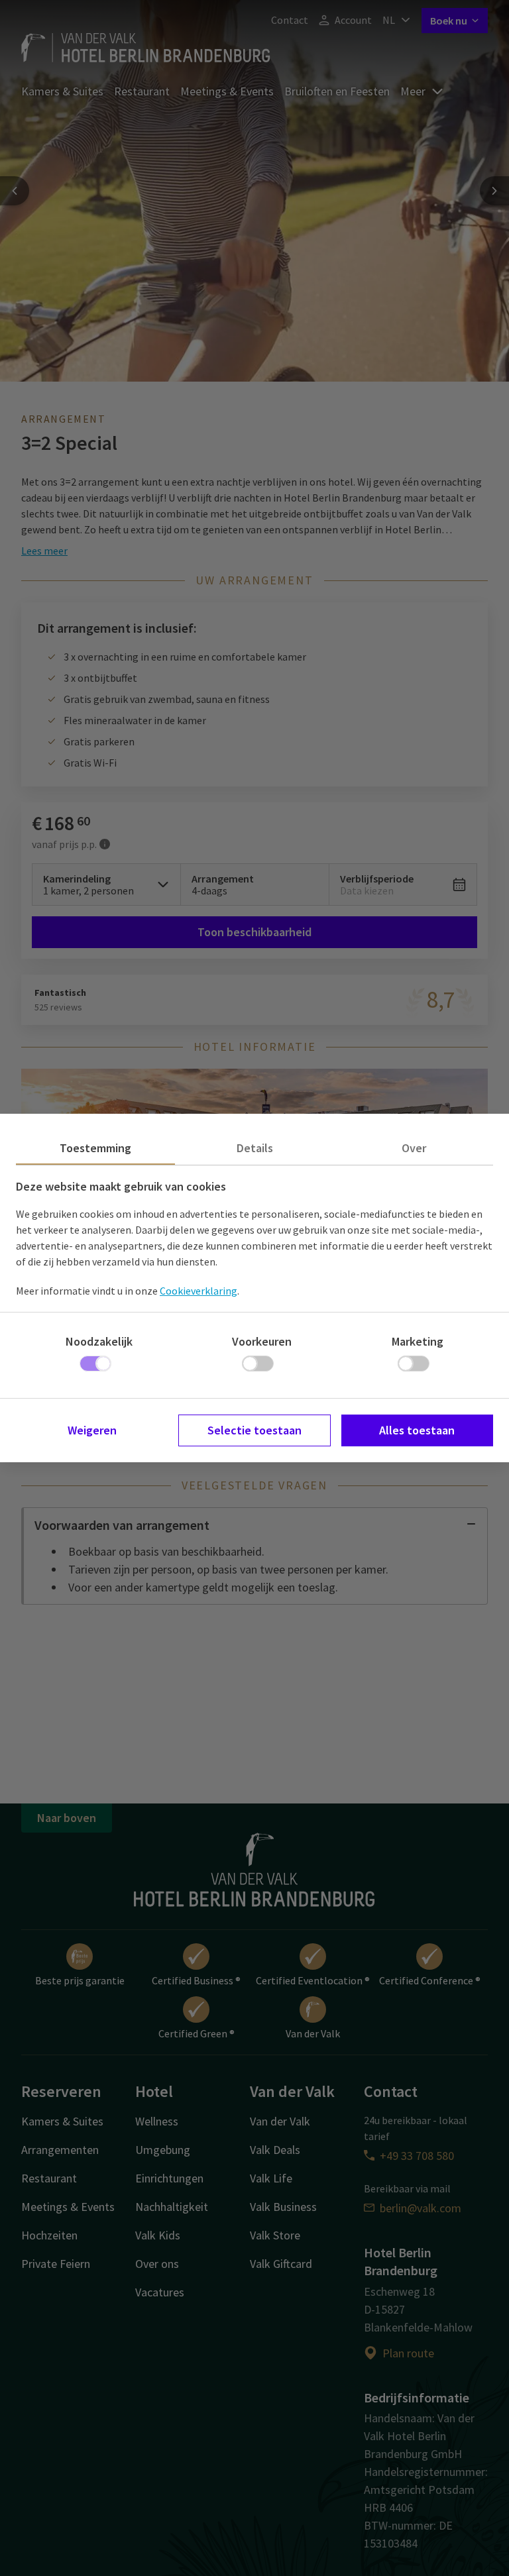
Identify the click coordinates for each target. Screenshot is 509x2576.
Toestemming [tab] (95, 1148)
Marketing (418, 1341)
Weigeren (92, 1430)
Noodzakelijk (99, 1341)
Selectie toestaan (254, 1430)
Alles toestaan (417, 1430)
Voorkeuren (262, 1341)
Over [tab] (414, 1148)
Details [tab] (255, 1148)
